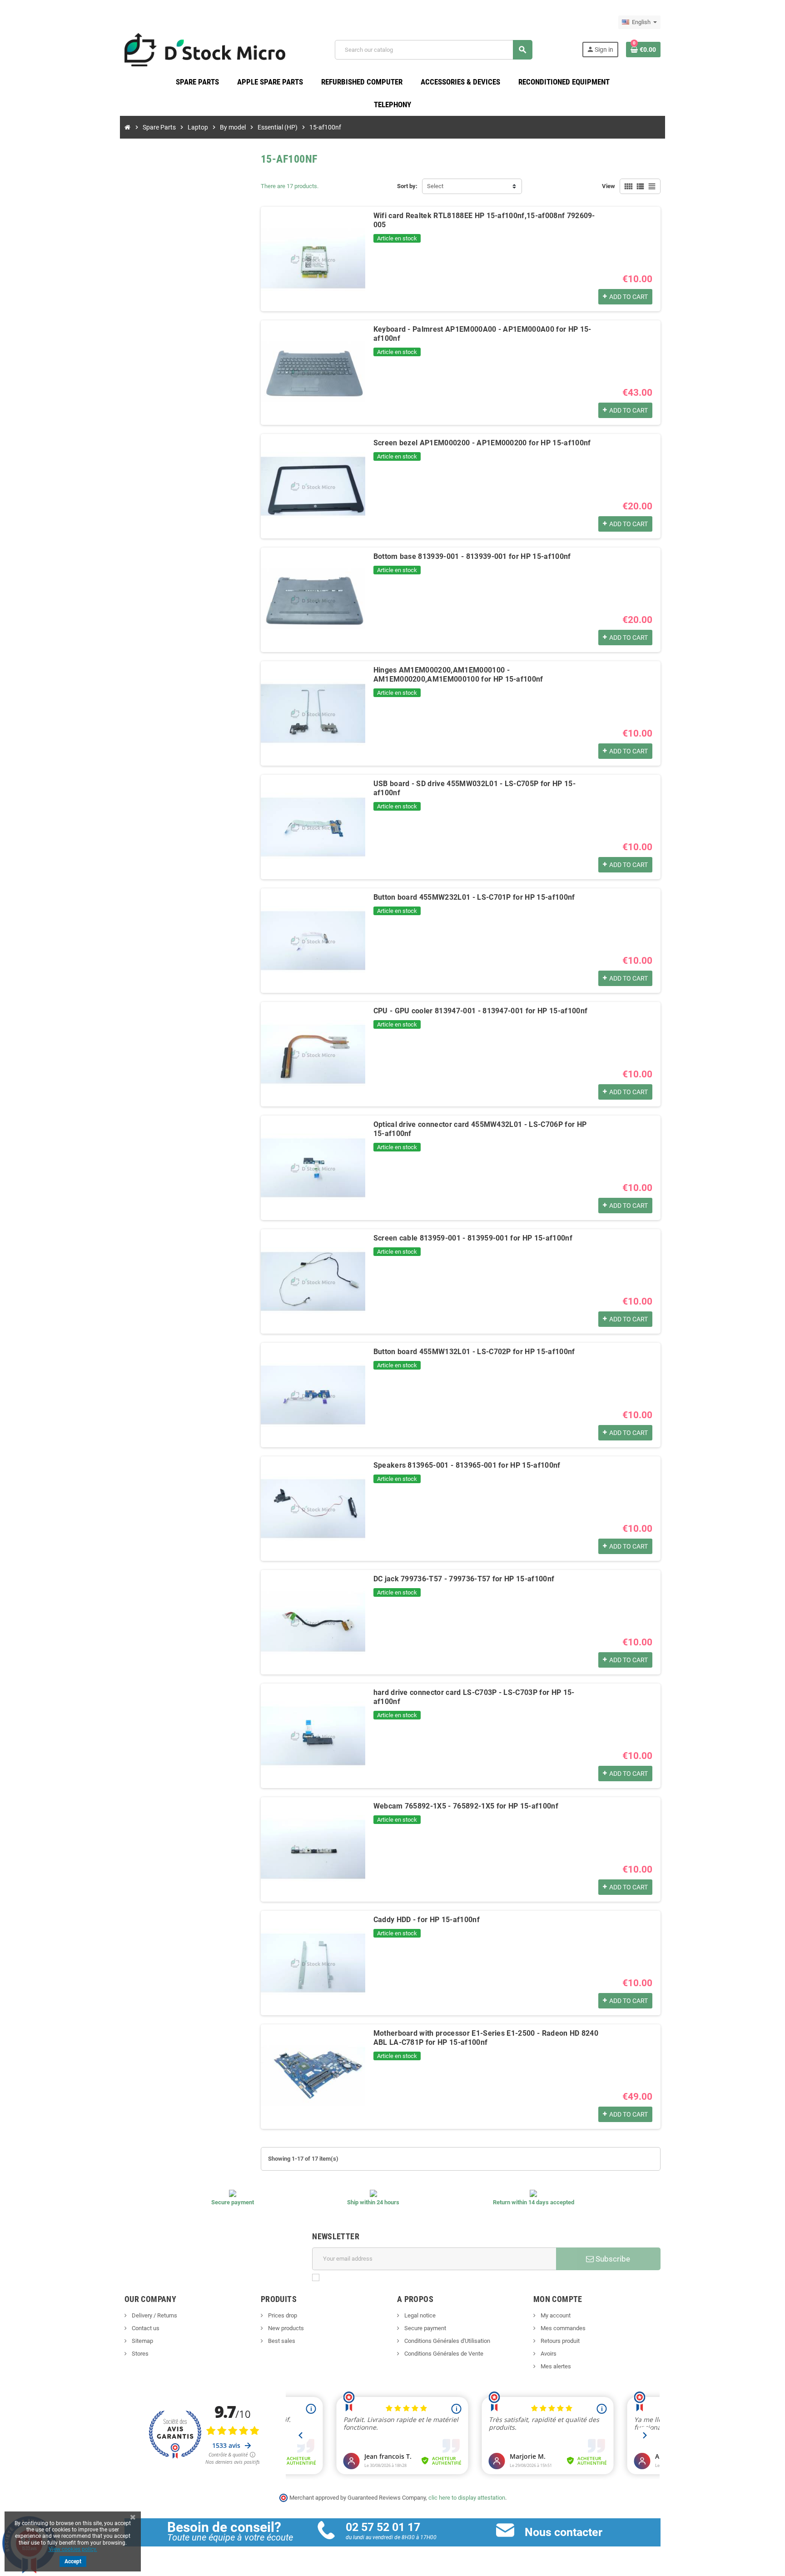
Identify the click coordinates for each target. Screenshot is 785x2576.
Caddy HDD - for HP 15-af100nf (427, 1920)
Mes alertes (555, 2366)
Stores (139, 2354)
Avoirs (548, 2354)
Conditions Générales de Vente (443, 2354)
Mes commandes (562, 2328)
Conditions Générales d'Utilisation (447, 2341)
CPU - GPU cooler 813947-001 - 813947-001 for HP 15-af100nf (481, 1011)
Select (435, 186)
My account (555, 2315)
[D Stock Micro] (205, 49)
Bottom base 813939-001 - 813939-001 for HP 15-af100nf (472, 556)
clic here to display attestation (467, 2498)
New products (285, 2328)
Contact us (145, 2328)
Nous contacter (564, 2532)
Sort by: (407, 186)
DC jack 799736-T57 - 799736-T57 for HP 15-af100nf (464, 1579)
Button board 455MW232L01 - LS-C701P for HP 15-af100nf (474, 897)
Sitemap (142, 2341)
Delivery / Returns (154, 2315)
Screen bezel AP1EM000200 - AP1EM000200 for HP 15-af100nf (482, 443)
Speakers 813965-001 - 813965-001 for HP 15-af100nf (467, 1465)
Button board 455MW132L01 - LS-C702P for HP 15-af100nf (474, 1352)
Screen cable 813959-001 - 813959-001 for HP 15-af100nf (473, 1238)
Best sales (281, 2341)
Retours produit (559, 2341)
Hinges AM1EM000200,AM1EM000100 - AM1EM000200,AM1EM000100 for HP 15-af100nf (458, 675)
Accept (73, 2561)
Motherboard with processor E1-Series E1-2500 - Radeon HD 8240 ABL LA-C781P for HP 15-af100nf (486, 2038)
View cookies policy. (73, 2549)
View (609, 186)
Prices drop (282, 2315)
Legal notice (419, 2315)
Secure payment (425, 2328)
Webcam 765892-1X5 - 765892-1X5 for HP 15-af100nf (466, 1806)
